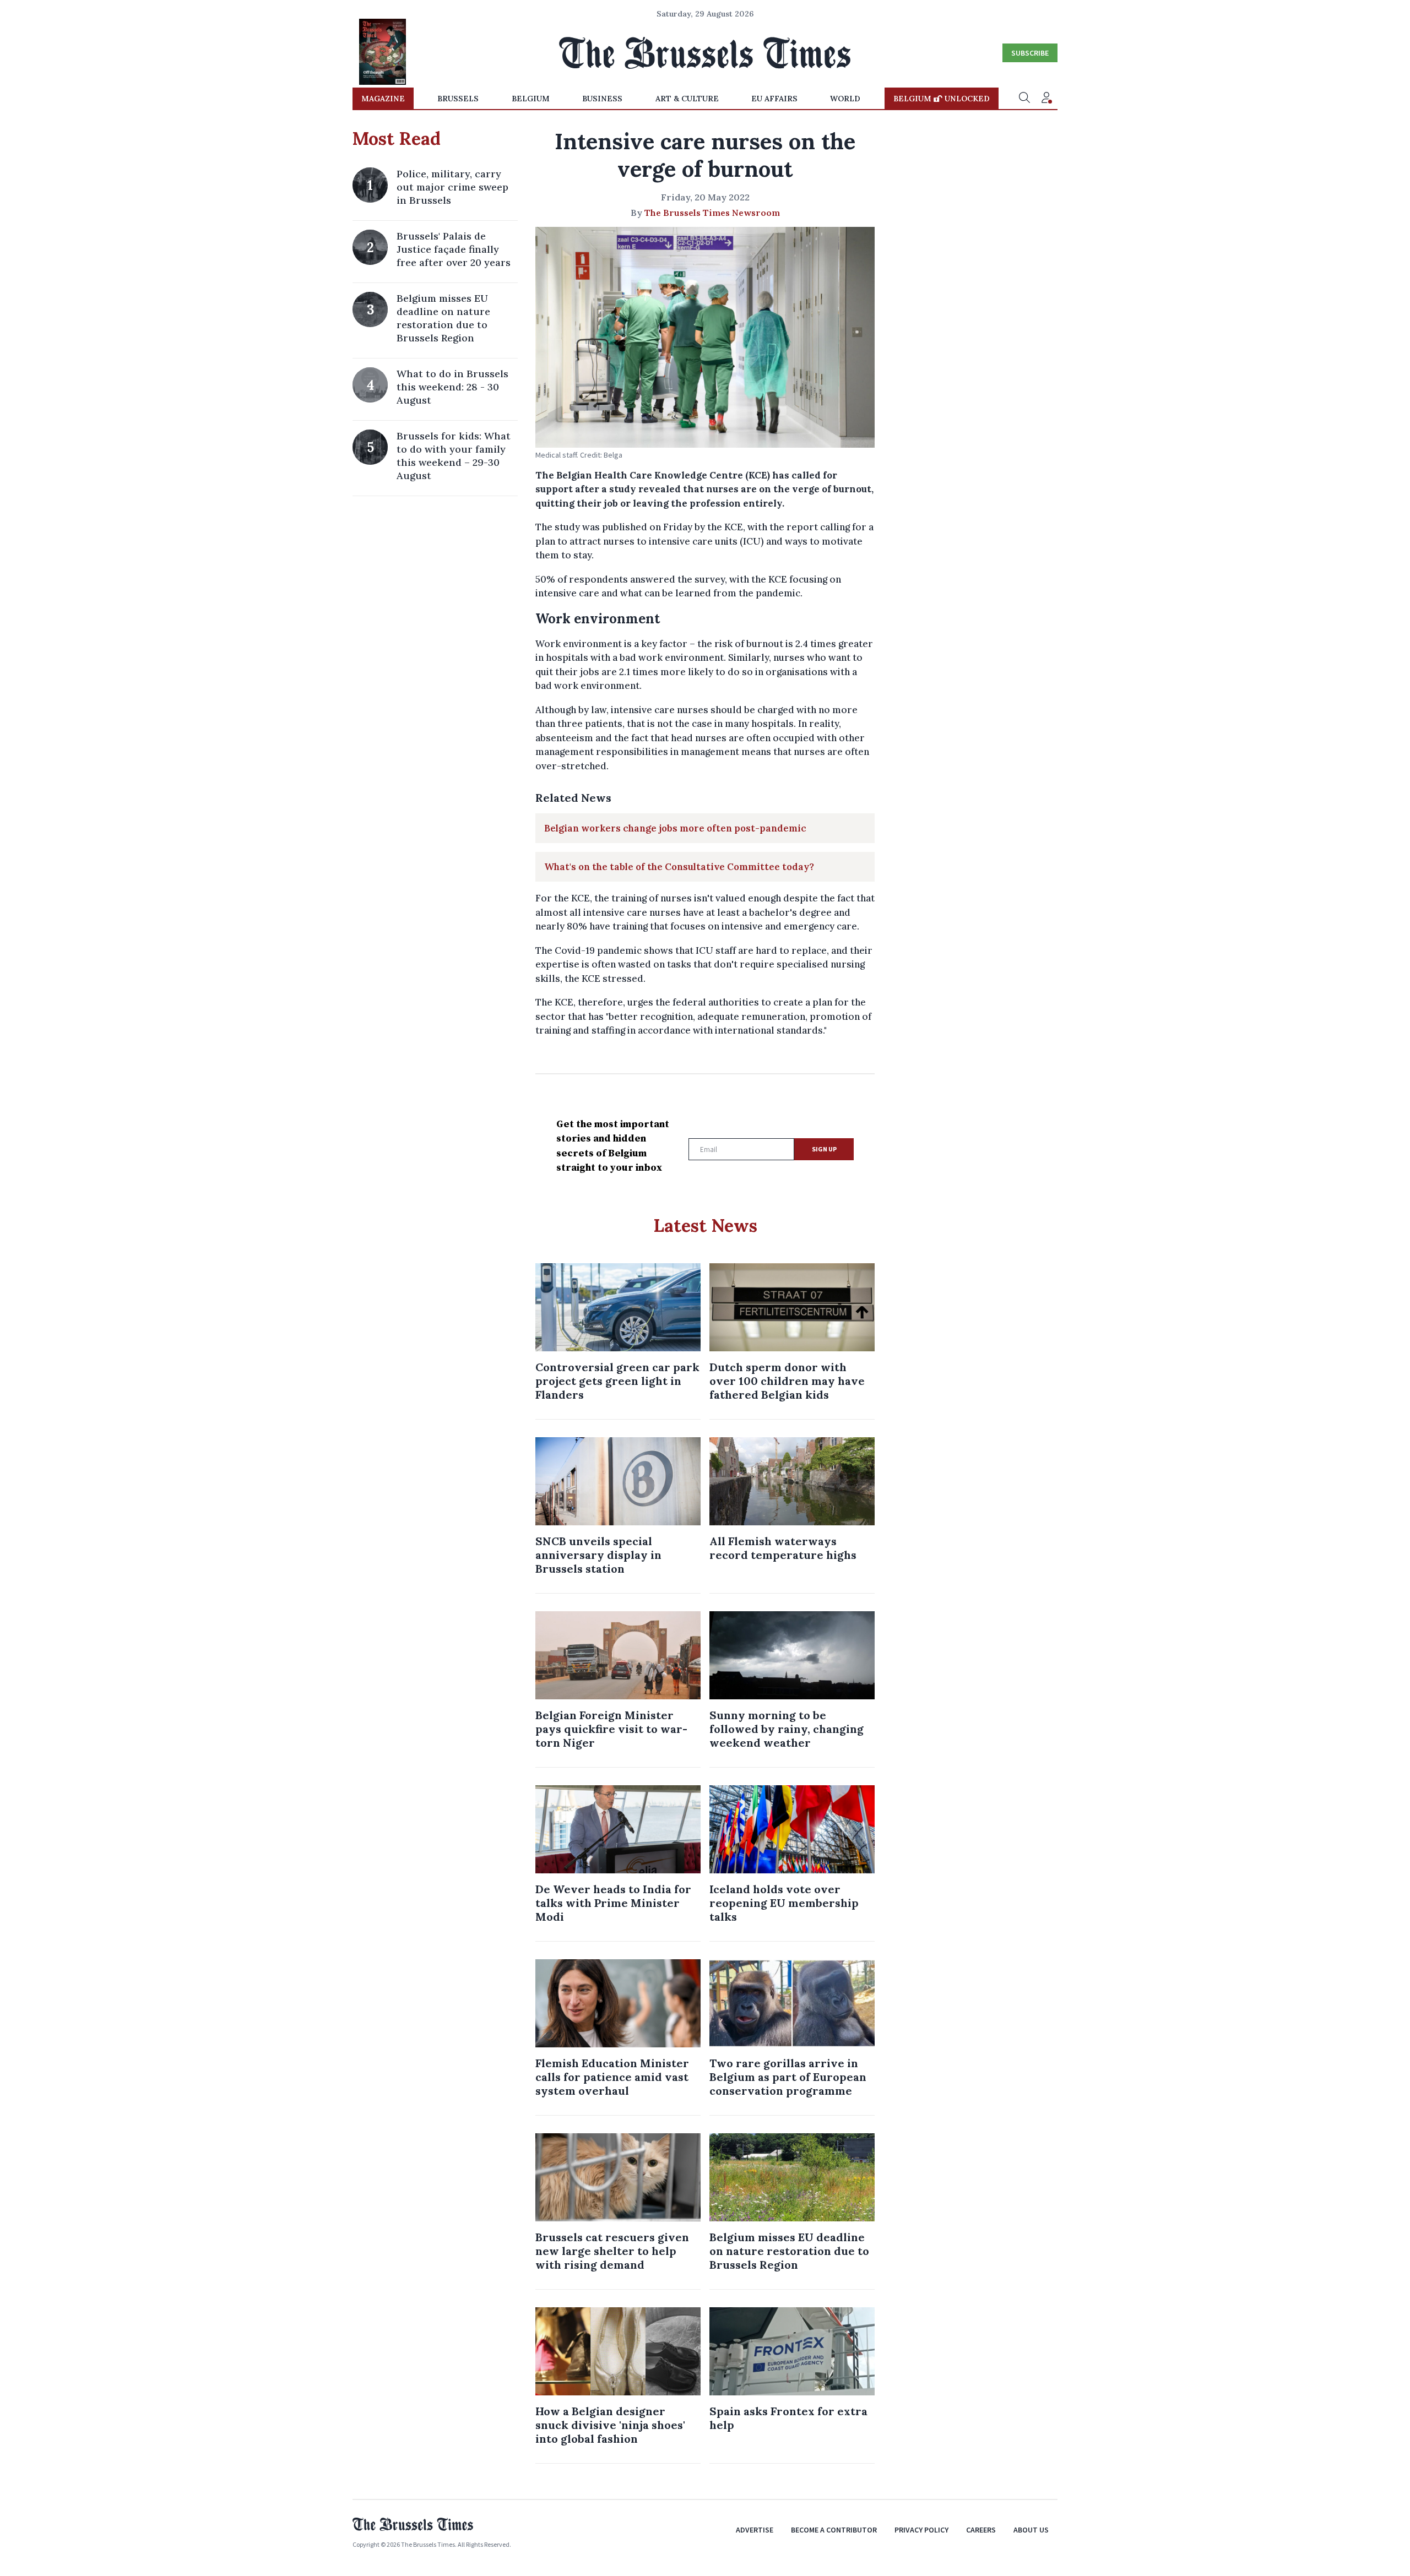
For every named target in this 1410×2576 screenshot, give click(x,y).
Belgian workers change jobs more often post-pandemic (675, 828)
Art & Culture (687, 99)
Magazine (383, 99)
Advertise (755, 2530)
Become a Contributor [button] (834, 2530)
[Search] (1024, 99)
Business (602, 99)
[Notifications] (1046, 99)
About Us (1031, 2530)
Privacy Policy (921, 2530)
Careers (981, 2530)
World (845, 99)
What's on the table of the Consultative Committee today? (679, 867)
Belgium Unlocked (942, 99)
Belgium (531, 99)
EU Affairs (774, 99)
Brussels (458, 99)
